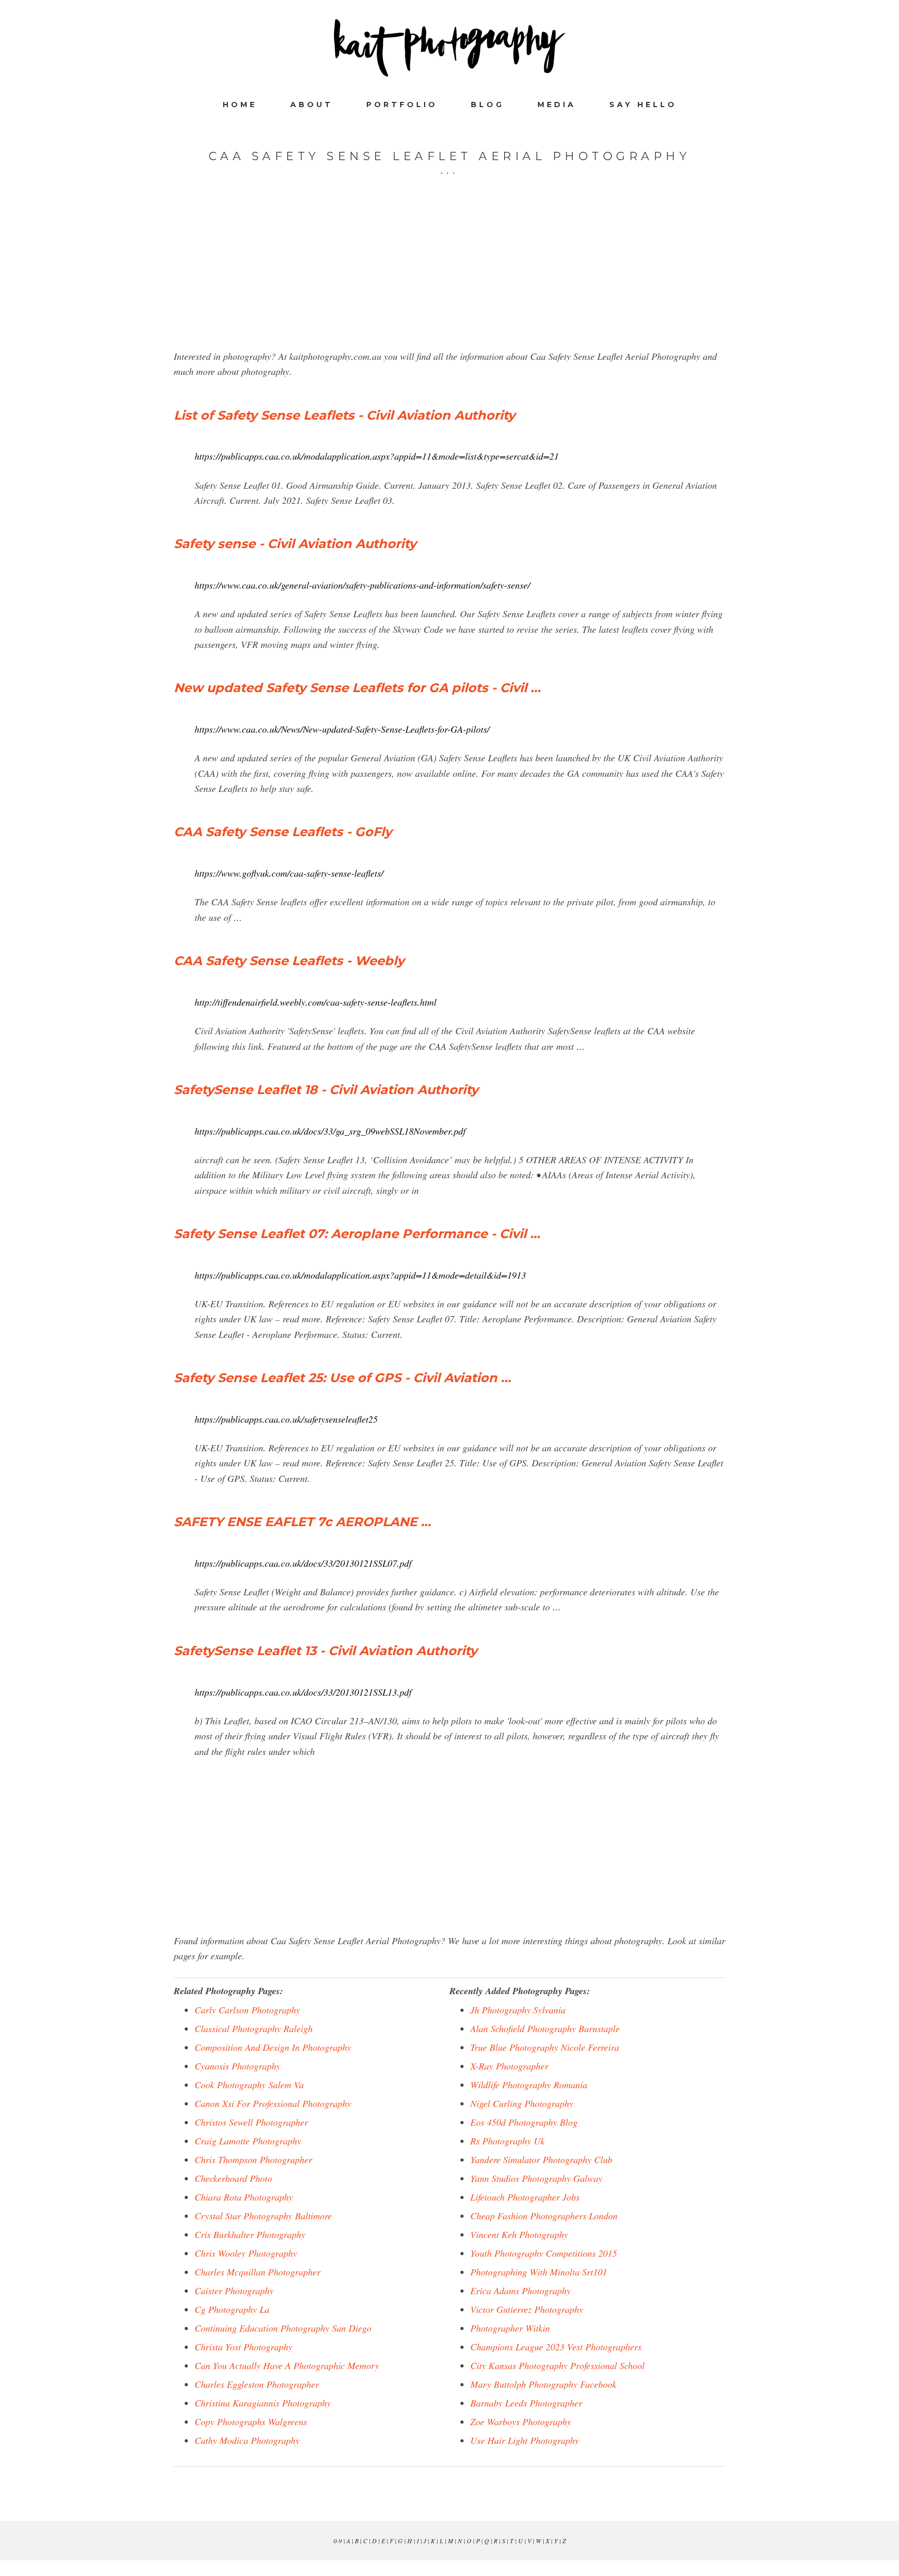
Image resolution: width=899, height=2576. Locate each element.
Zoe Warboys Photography (521, 2422)
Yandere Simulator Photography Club (541, 2159)
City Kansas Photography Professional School (557, 2365)
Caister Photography (234, 2291)
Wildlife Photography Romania (529, 2085)
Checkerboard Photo (233, 2178)
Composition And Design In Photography (273, 2047)
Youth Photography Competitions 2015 (544, 2253)
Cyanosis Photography (237, 2066)
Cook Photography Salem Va (249, 2085)
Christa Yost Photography (243, 2347)
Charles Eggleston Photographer (257, 2384)
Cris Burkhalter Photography (250, 2234)
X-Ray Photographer (509, 2066)
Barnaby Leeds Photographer (526, 2403)
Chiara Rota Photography (244, 2197)
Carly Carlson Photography (247, 2010)
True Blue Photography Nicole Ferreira (545, 2047)
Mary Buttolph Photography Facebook (543, 2384)
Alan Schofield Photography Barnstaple (545, 2028)
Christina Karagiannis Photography (263, 2403)
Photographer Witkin (510, 2328)
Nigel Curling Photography (522, 2103)
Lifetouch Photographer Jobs (525, 2197)
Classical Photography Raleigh (254, 2028)
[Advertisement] (449, 276)
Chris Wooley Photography (246, 2253)
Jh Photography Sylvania (518, 2010)
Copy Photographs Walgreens (251, 2422)
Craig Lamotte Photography (248, 2141)
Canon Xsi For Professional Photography (273, 2103)
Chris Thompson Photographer (253, 2159)
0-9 (338, 2541)
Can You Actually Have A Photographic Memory (287, 2365)
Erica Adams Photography (521, 2291)
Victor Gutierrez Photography (527, 2309)
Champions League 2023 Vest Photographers (556, 2347)
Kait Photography (449, 48)
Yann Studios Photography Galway (536, 2178)
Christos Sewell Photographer (251, 2122)
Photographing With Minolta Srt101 (539, 2272)
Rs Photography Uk (508, 2141)
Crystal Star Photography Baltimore (263, 2216)
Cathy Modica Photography (247, 2440)
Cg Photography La (232, 2309)
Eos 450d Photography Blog (524, 2122)
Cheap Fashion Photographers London (544, 2216)
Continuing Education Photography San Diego (283, 2328)
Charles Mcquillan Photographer (258, 2272)
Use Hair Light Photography (525, 2440)
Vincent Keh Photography (519, 2234)
